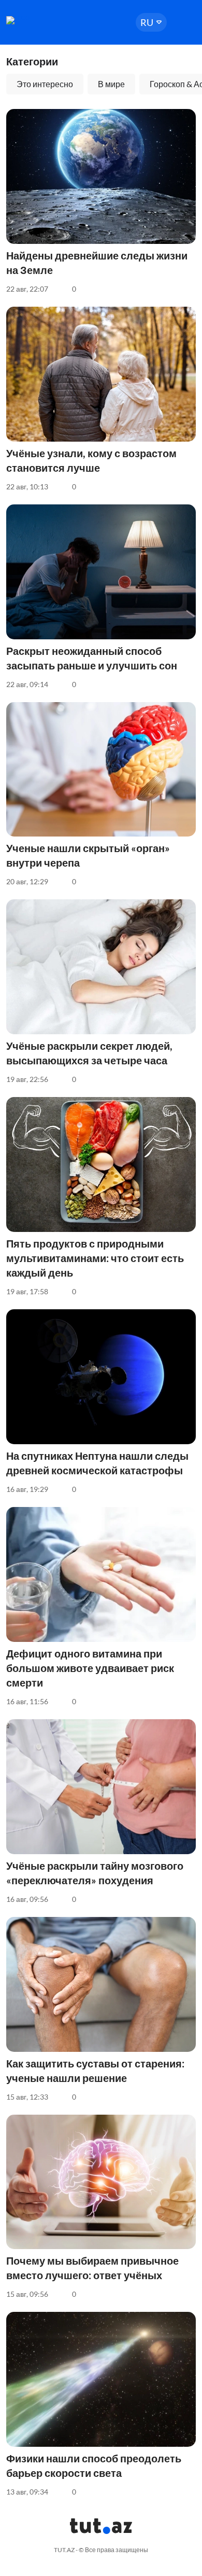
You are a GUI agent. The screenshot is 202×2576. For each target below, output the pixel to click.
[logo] (37, 20)
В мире (111, 84)
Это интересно (45, 84)
